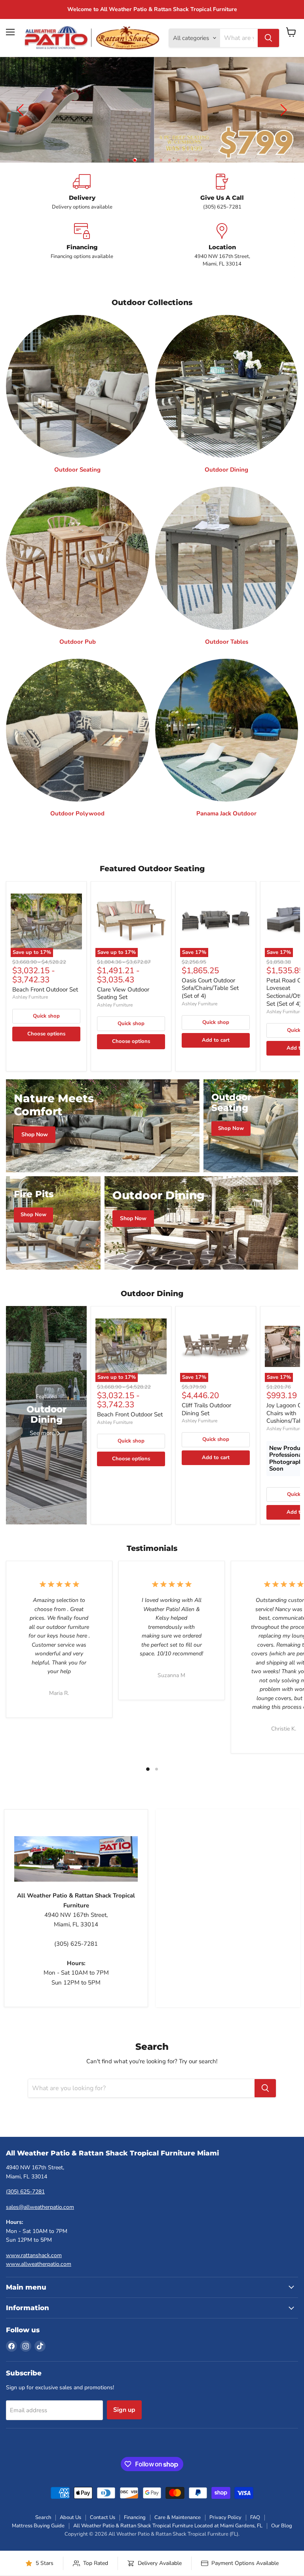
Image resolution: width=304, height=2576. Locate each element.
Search (43, 2517)
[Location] (222, 245)
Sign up (124, 2410)
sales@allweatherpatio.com (40, 2207)
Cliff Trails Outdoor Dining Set (206, 1409)
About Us (70, 2517)
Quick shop (46, 1016)
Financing (135, 2517)
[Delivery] (82, 192)
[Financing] (82, 245)
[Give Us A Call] (222, 192)
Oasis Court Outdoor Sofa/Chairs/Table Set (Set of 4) (210, 988)
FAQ (255, 2517)
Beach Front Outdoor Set (45, 989)
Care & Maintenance (178, 2517)
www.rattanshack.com (34, 2255)
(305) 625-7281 (25, 2192)
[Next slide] (282, 110)
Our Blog (282, 2526)
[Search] (268, 38)
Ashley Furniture (30, 997)
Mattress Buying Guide (38, 2526)
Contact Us (103, 2517)
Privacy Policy (225, 2517)
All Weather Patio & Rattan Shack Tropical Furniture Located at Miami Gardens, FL (168, 2526)
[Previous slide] (22, 110)
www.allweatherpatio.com (39, 2264)
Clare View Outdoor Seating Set (123, 993)
